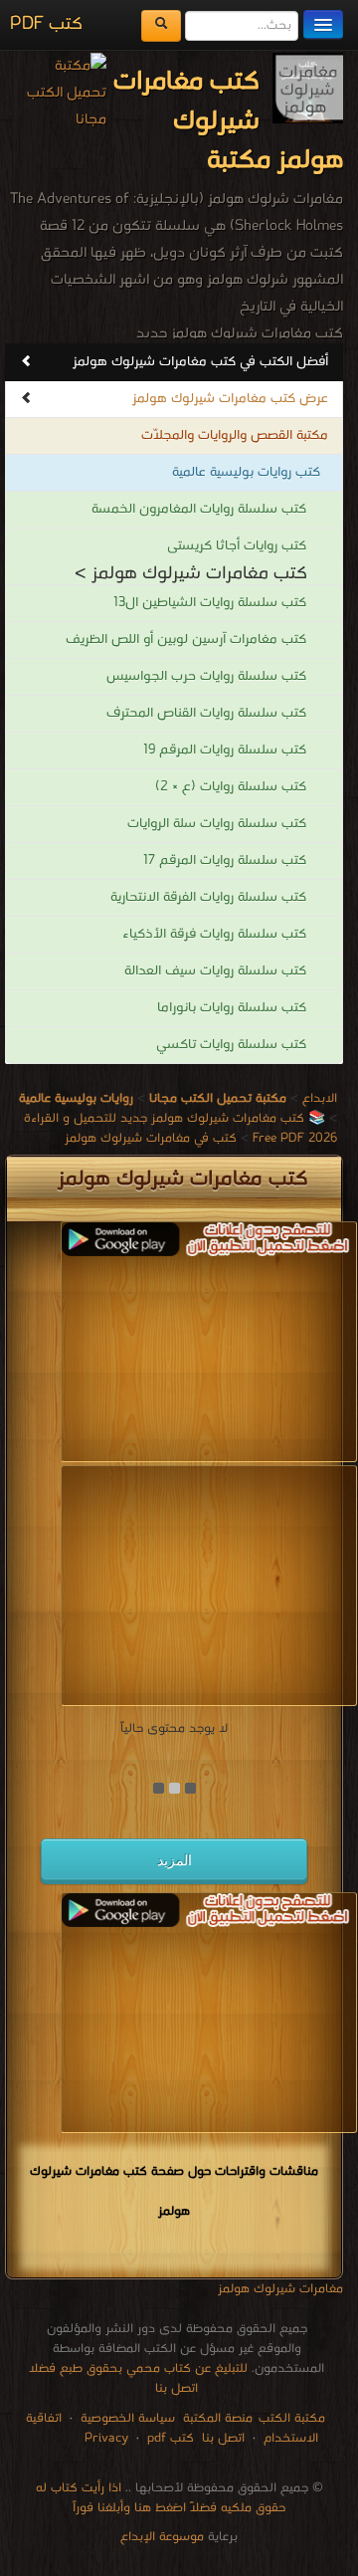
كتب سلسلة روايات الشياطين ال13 (210, 603)
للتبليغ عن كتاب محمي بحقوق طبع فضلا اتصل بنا (138, 2378)
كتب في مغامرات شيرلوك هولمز (151, 1138)
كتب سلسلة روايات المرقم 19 (225, 750)
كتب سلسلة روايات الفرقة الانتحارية (208, 897)
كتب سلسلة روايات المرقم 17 (225, 860)
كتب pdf (171, 2438)
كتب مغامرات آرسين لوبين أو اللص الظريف (186, 640)
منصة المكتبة (218, 2418)
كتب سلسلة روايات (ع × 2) (231, 787)
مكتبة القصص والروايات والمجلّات (235, 435)
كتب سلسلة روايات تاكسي (231, 1045)
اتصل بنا (221, 2438)
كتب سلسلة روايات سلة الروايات (217, 824)
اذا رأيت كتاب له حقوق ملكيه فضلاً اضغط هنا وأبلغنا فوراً (161, 2498)
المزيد (175, 1860)
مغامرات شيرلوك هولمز (280, 2289)
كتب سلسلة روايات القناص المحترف (206, 713)
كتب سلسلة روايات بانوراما (232, 1008)
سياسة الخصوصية (128, 2418)
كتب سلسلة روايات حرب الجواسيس (206, 676)
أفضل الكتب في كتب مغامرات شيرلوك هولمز (200, 362)
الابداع (320, 1098)
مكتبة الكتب (292, 2418)
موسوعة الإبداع (162, 2537)
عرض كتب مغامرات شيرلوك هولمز (230, 399)
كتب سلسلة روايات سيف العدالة (215, 971)
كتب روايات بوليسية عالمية (246, 472)
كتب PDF (46, 24)
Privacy (106, 2438)
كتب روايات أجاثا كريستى (237, 546)
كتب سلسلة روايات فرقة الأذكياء (214, 934)
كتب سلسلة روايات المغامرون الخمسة (199, 509)
